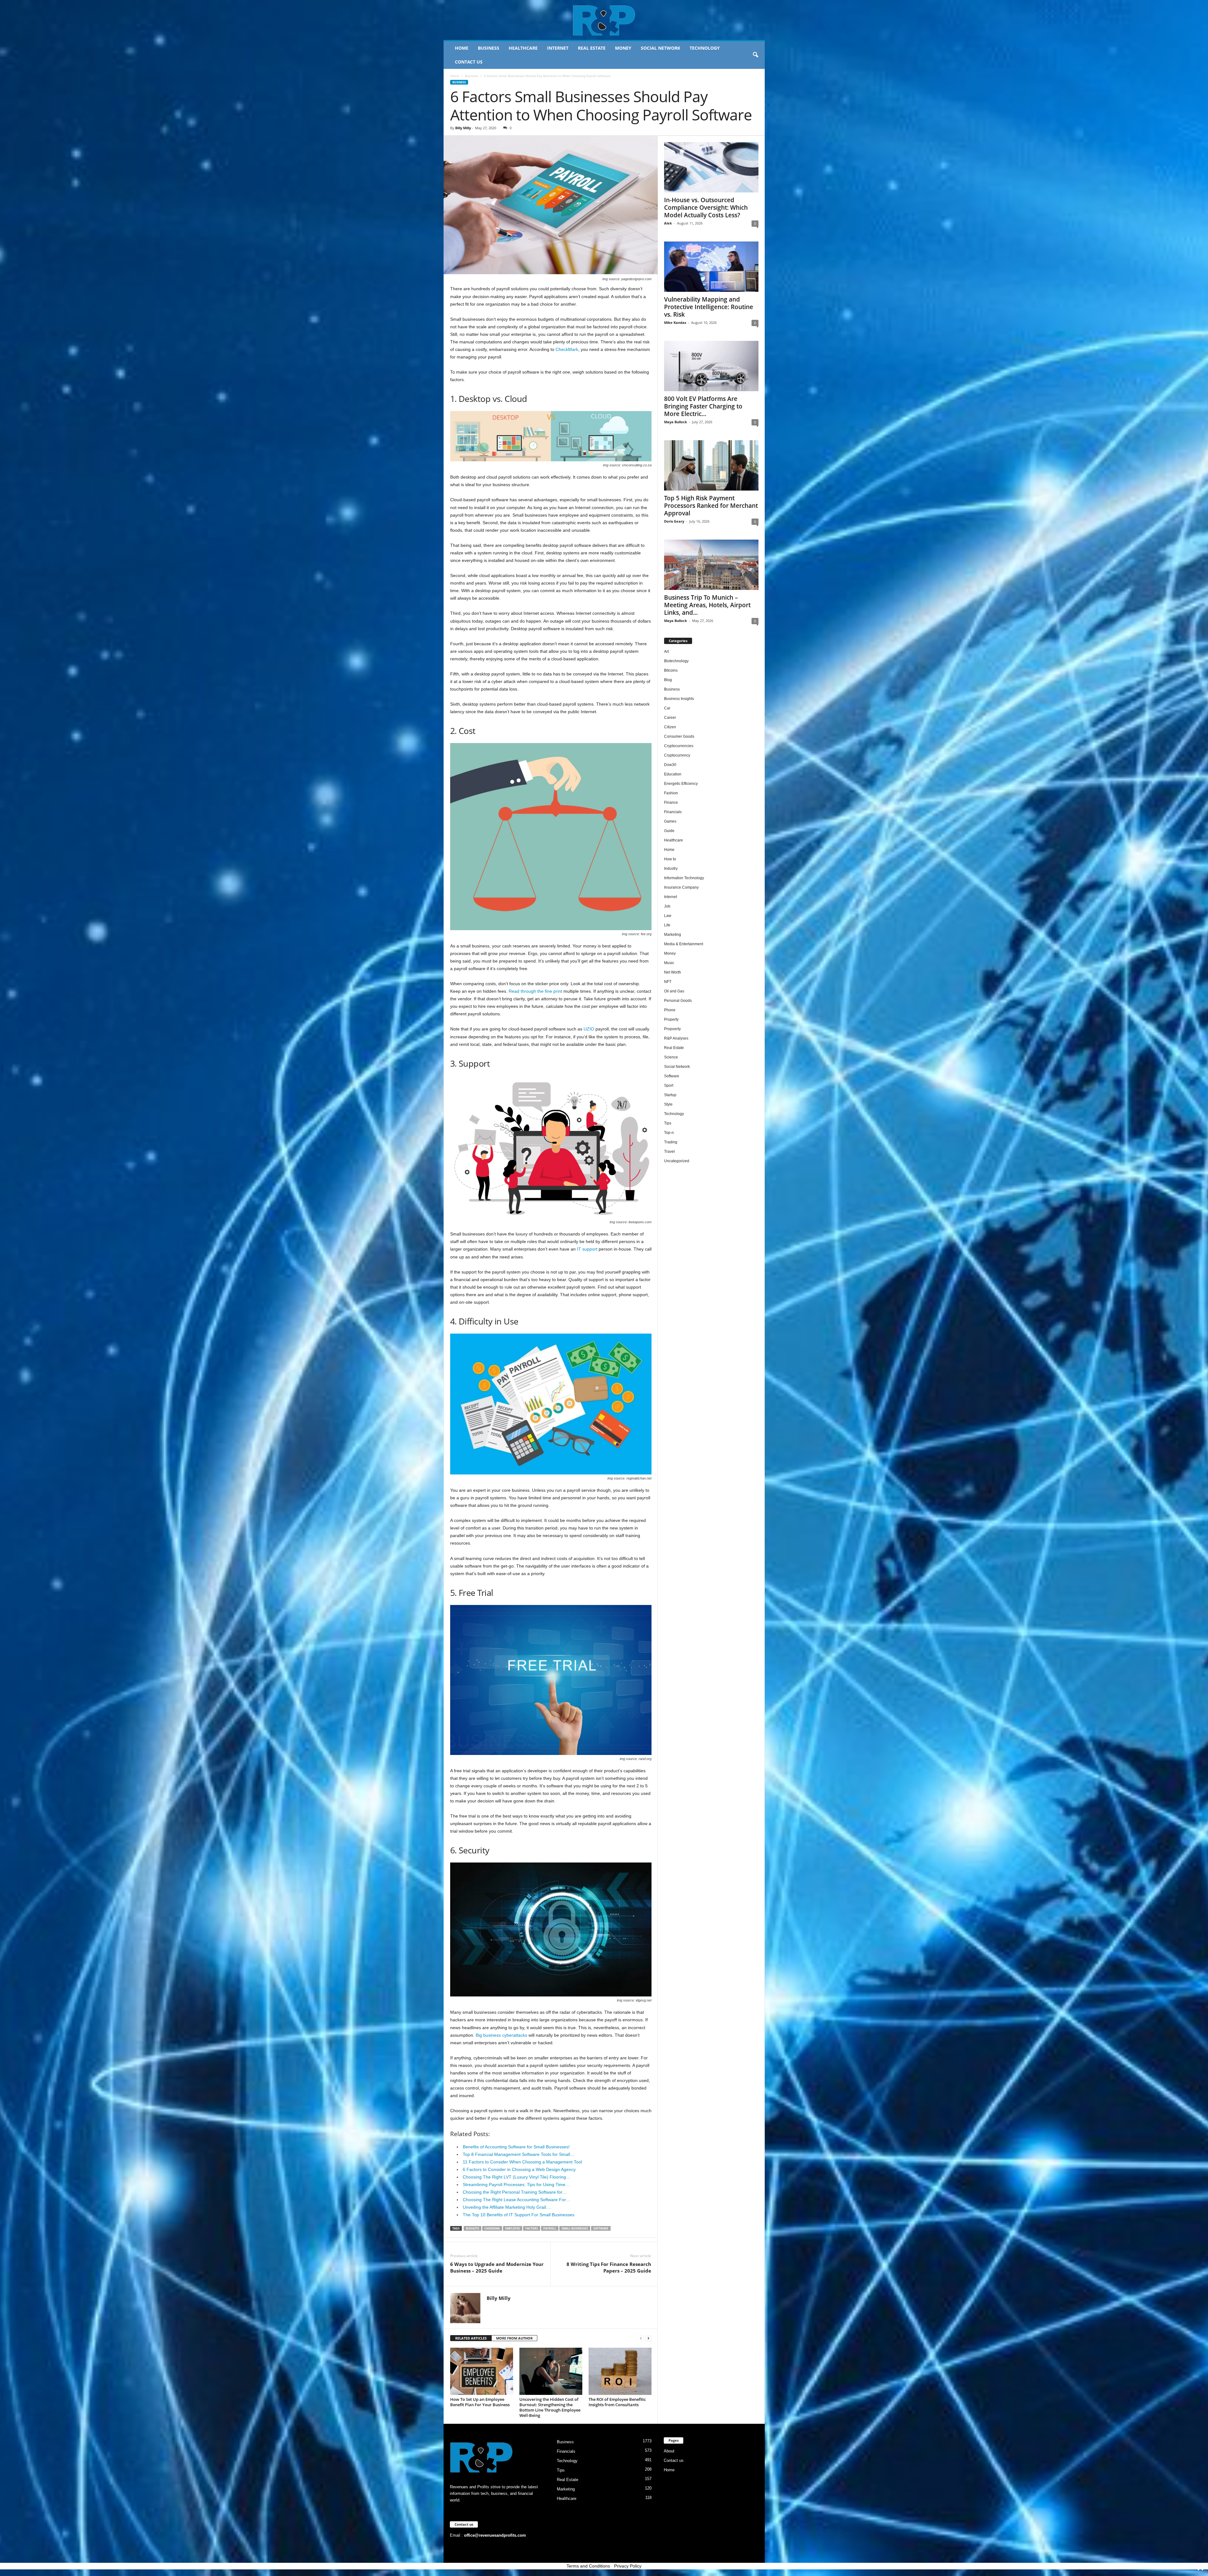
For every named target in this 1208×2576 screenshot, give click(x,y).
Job (667, 906)
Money (623, 48)
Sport (669, 1085)
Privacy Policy (628, 2566)
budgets (473, 2228)
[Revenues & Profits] (604, 20)
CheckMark (567, 349)
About (669, 2451)
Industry (671, 869)
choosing (492, 2228)
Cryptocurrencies (679, 746)
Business (489, 48)
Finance (671, 802)
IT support (587, 1249)
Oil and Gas (674, 991)
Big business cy (491, 2035)
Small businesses (575, 2228)
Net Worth (673, 972)
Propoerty (672, 1029)
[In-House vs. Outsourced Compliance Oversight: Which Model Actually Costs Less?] (711, 167)
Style (668, 1104)
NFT (668, 982)
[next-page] (648, 2338)
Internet (558, 48)
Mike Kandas (675, 322)
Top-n (669, 1133)
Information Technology (684, 878)
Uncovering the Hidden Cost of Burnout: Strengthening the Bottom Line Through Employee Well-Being (550, 2407)
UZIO (589, 1029)
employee (513, 2228)
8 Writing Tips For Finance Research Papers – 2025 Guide (609, 2267)
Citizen (670, 727)
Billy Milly (463, 128)
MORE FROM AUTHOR (514, 2338)
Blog (668, 680)
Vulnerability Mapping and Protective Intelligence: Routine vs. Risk (709, 307)
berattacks (517, 2035)
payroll (550, 2228)
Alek (668, 223)
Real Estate (592, 48)
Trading (671, 1142)
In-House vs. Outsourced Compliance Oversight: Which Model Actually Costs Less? (706, 208)
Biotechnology (676, 661)
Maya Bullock (676, 422)
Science (671, 1057)
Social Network (660, 48)
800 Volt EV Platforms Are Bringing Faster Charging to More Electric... (703, 406)
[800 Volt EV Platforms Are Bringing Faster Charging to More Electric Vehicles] (711, 366)
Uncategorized (677, 1161)
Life (667, 925)
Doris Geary (674, 521)
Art (666, 652)
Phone (670, 1010)
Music (669, 963)
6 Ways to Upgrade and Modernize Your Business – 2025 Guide (497, 2267)
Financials (673, 812)
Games (670, 821)
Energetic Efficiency (681, 784)
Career (670, 718)
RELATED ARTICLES (471, 2338)
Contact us (469, 62)
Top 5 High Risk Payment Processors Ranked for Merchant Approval (711, 506)
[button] (755, 55)
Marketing (673, 935)
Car (667, 708)
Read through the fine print (535, 991)
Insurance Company (681, 887)
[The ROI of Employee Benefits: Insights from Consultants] (620, 2371)
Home (462, 48)
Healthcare (523, 48)
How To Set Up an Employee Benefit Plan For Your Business (480, 2402)
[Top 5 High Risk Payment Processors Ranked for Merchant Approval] (711, 465)
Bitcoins (671, 670)
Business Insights (679, 699)
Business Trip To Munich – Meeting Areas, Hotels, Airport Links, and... (707, 605)
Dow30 (670, 765)
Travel (669, 1152)
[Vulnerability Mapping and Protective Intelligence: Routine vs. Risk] (711, 267)
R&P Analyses (676, 1038)
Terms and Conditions (588, 2566)
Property (671, 1019)
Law (668, 916)
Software (601, 2228)
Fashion (671, 793)
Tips (668, 1123)
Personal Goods (678, 1001)
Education (673, 774)
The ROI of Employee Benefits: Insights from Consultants (617, 2402)
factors (532, 2228)
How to (670, 859)
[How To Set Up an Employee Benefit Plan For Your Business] (482, 2371)
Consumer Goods (679, 736)
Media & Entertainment (684, 944)
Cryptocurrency (677, 755)
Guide (669, 831)
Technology (705, 48)
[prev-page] (641, 2338)
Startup (670, 1095)
